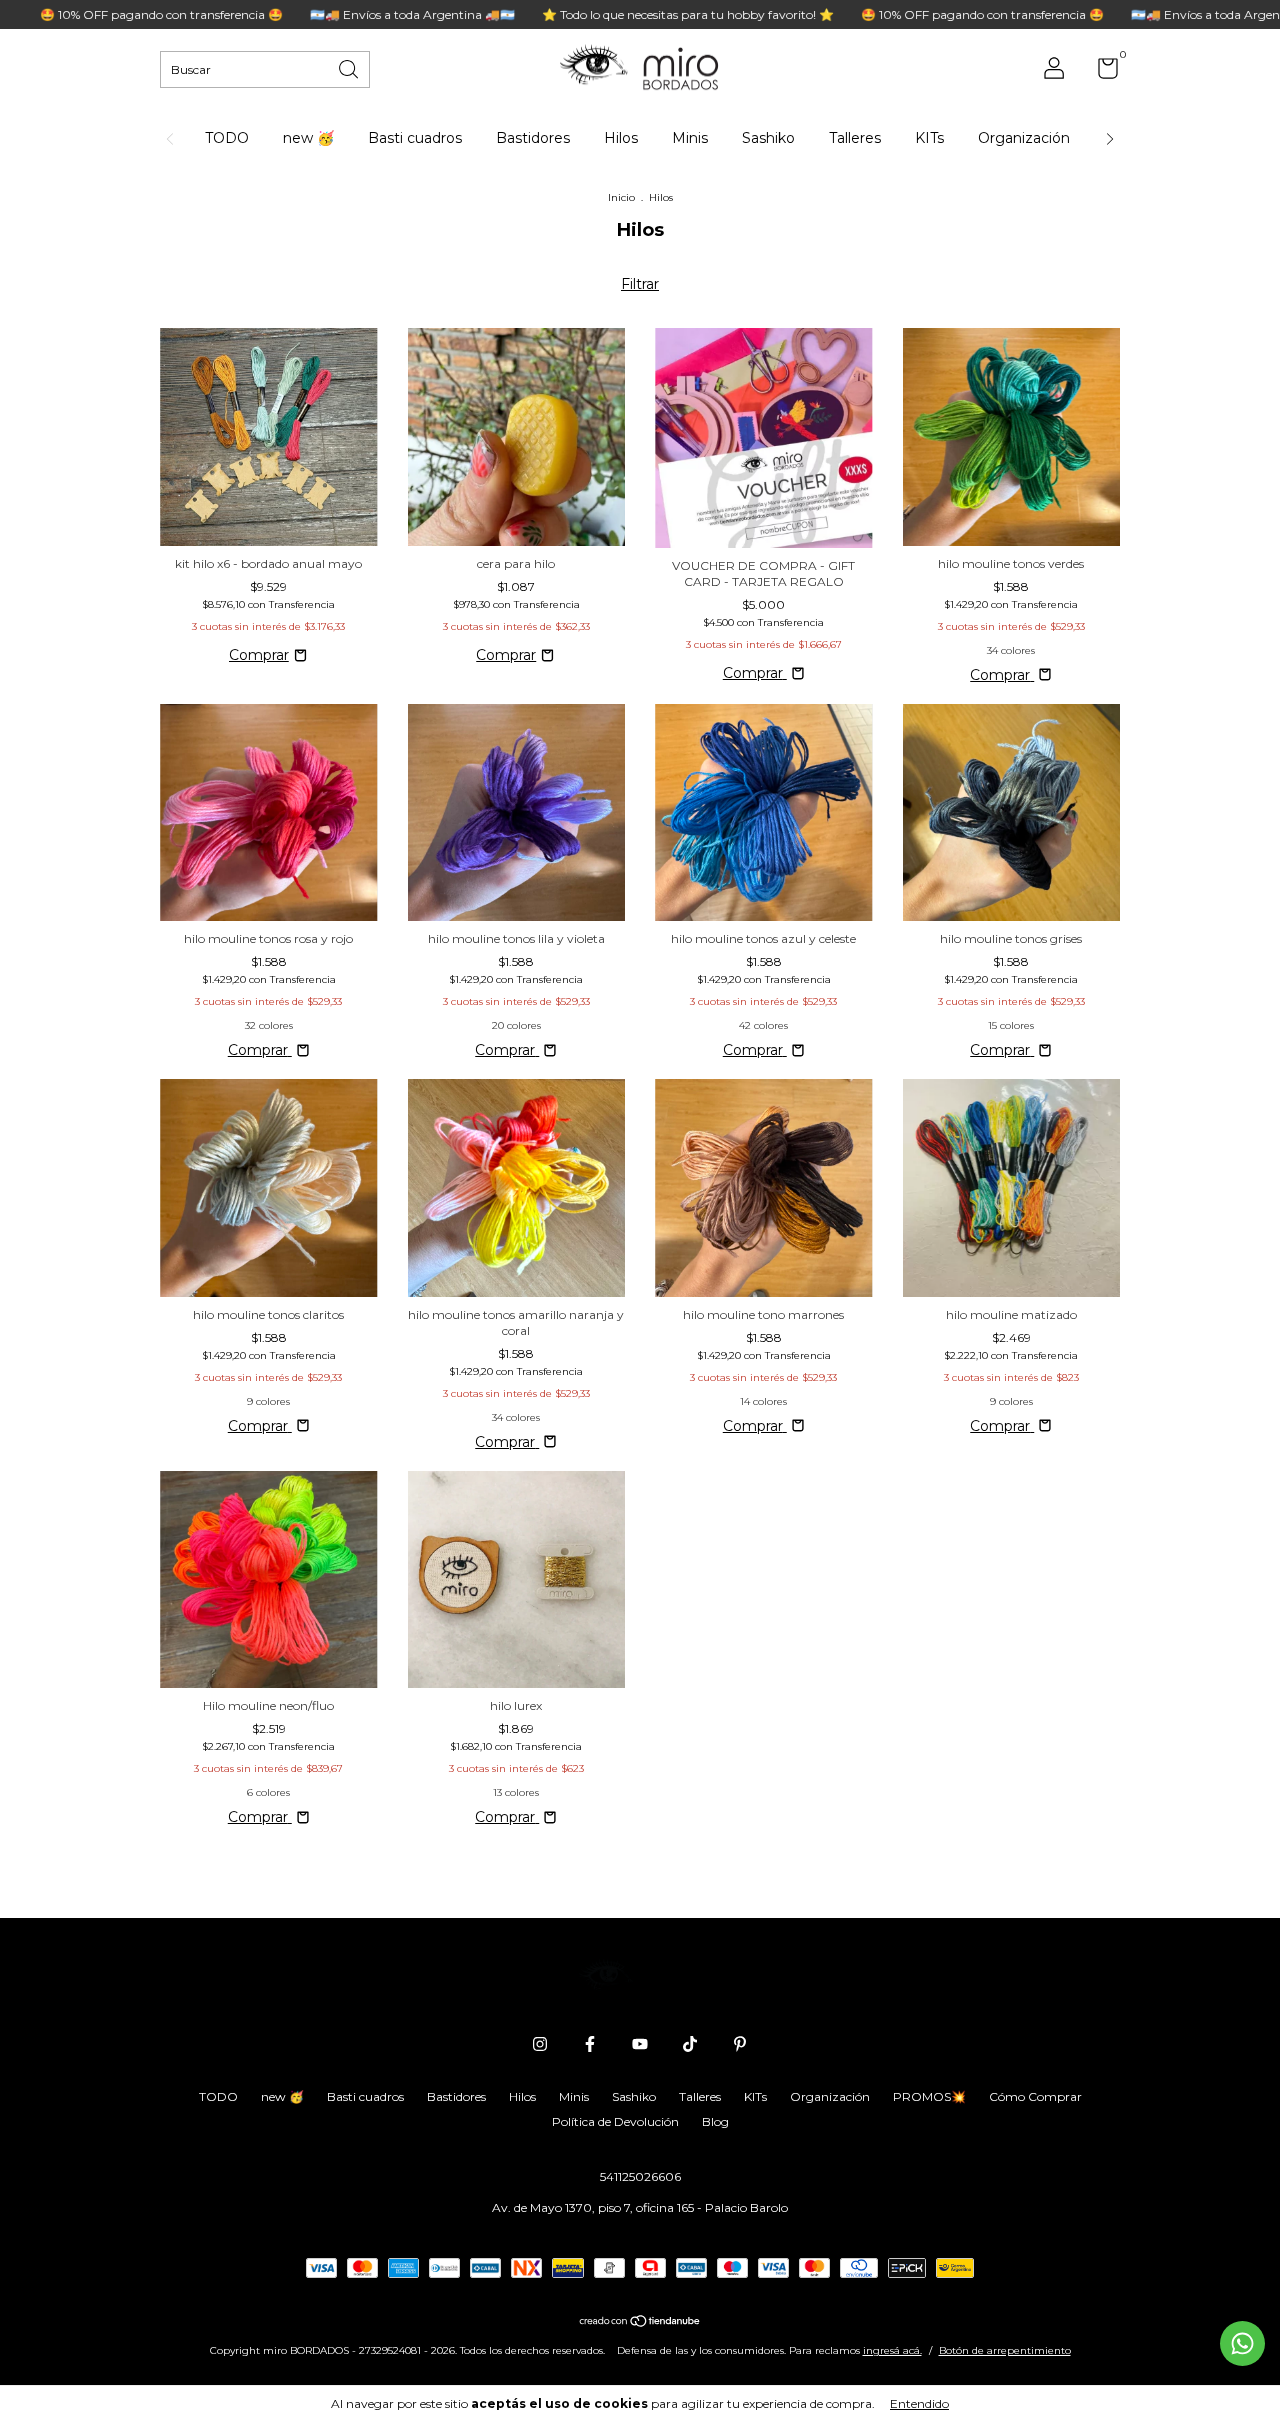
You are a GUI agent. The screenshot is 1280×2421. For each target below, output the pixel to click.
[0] (1100, 72)
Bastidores (533, 138)
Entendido (919, 2403)
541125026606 (640, 2176)
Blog (715, 2121)
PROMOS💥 (929, 2096)
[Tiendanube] (640, 2323)
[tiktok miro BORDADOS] (690, 2044)
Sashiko (768, 138)
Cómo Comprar (1035, 2096)
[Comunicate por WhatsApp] (1242, 2343)
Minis (690, 138)
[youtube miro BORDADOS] (640, 2044)
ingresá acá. (892, 2350)
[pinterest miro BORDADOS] (740, 2044)
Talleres (855, 138)
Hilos (621, 138)
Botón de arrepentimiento (1005, 2350)
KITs (929, 138)
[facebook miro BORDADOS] (590, 2044)
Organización (1024, 138)
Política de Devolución (615, 2121)
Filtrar (640, 284)
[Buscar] (350, 67)
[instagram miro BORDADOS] (540, 2044)
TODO (227, 138)
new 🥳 (308, 138)
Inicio (621, 197)
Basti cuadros (415, 138)
